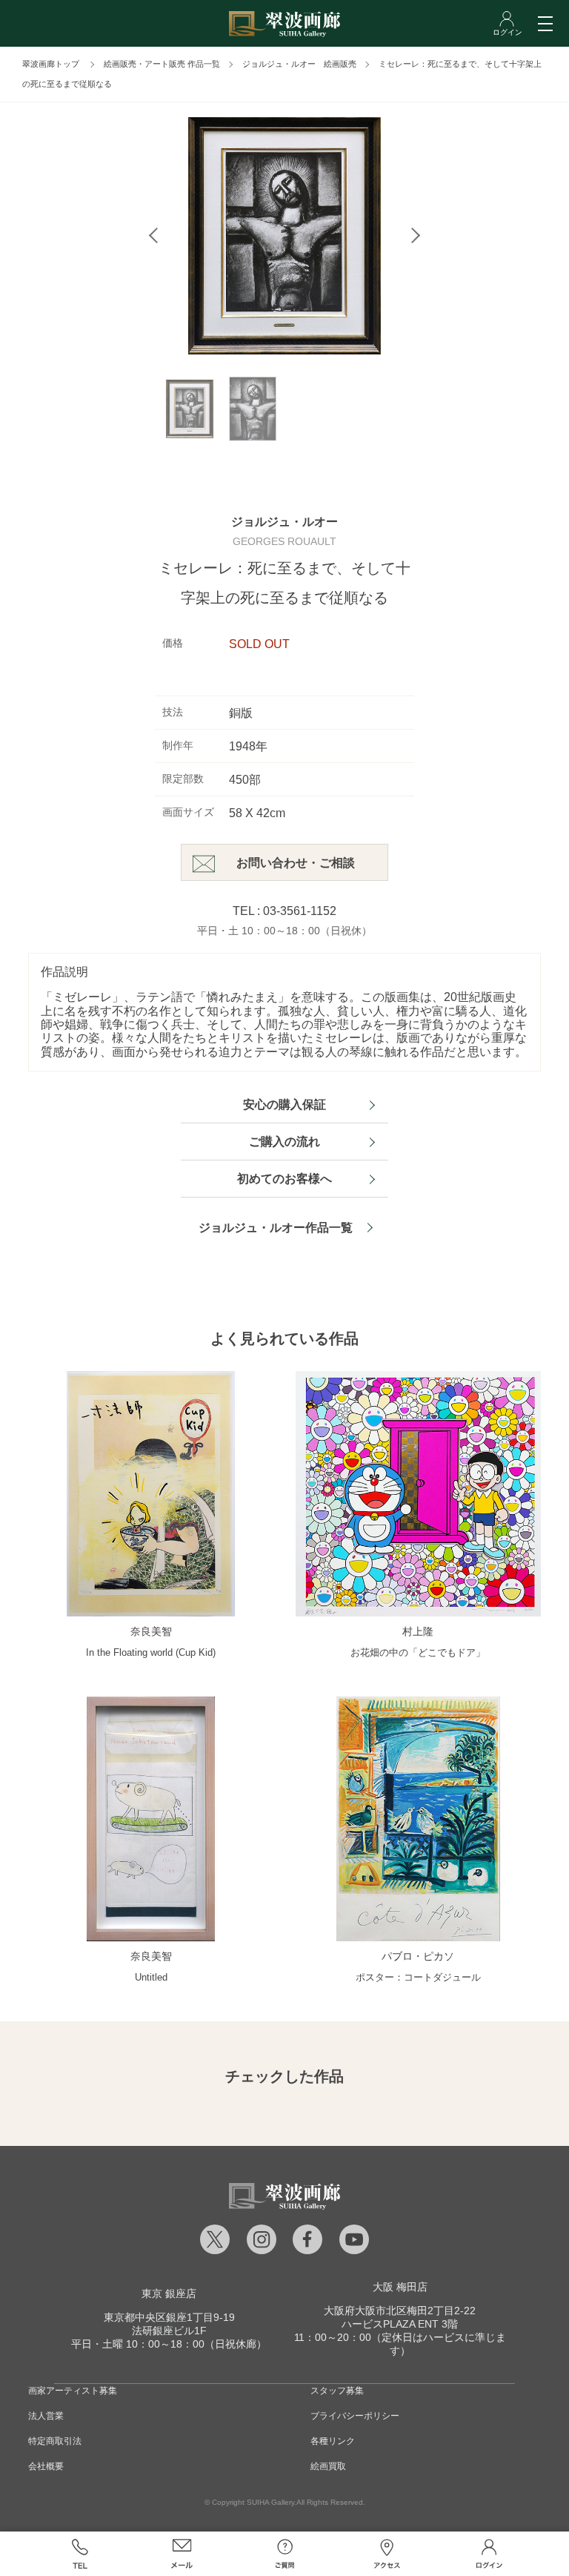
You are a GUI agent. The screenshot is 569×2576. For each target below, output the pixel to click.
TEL (79, 2554)
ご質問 (284, 2554)
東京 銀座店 (169, 2293)
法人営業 (46, 2416)
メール (182, 2554)
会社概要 (46, 2466)
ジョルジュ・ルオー (284, 522)
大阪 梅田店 (400, 2287)
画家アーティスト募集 (73, 2391)
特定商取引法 (55, 2441)
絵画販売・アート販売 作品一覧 (162, 64)
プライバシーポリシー (355, 2416)
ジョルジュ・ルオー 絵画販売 (299, 64)
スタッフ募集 (337, 2391)
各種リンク (333, 2441)
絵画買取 (328, 2466)
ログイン (489, 2554)
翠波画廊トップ (51, 64)
